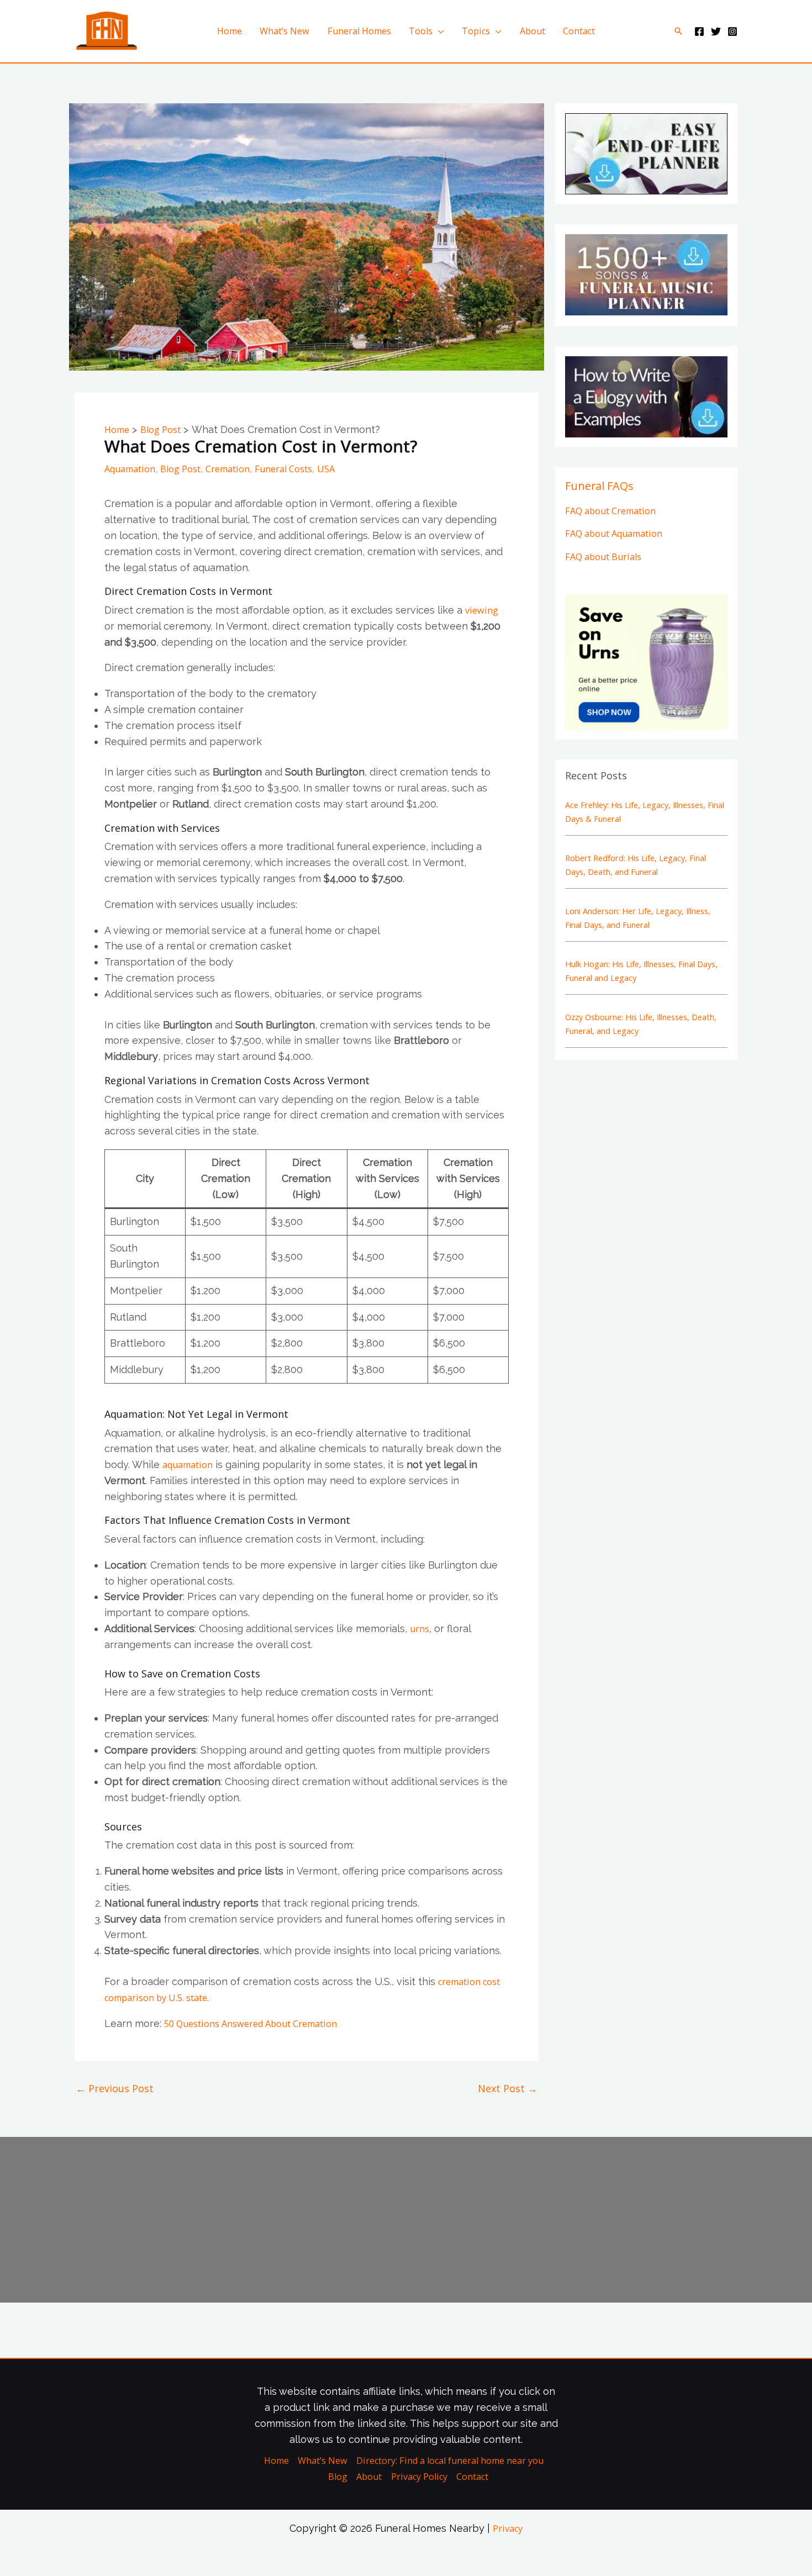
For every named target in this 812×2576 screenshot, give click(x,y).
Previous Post (115, 2088)
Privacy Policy (419, 2477)
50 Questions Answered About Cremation (251, 2024)
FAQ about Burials (603, 557)
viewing (482, 610)
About (532, 31)
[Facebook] (699, 31)
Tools (421, 31)
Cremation (228, 469)
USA (326, 469)
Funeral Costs (283, 469)
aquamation (188, 1465)
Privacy (508, 2529)
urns (420, 1629)
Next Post (508, 2088)
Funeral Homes (359, 31)
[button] (678, 31)
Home (230, 31)
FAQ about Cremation (610, 511)
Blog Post (180, 469)
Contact (579, 31)
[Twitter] (716, 31)
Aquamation (130, 469)
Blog (338, 2477)
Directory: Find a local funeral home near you (450, 2461)
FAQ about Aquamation (614, 534)
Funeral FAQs (599, 486)
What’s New (284, 31)
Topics (476, 31)
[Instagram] (732, 31)
